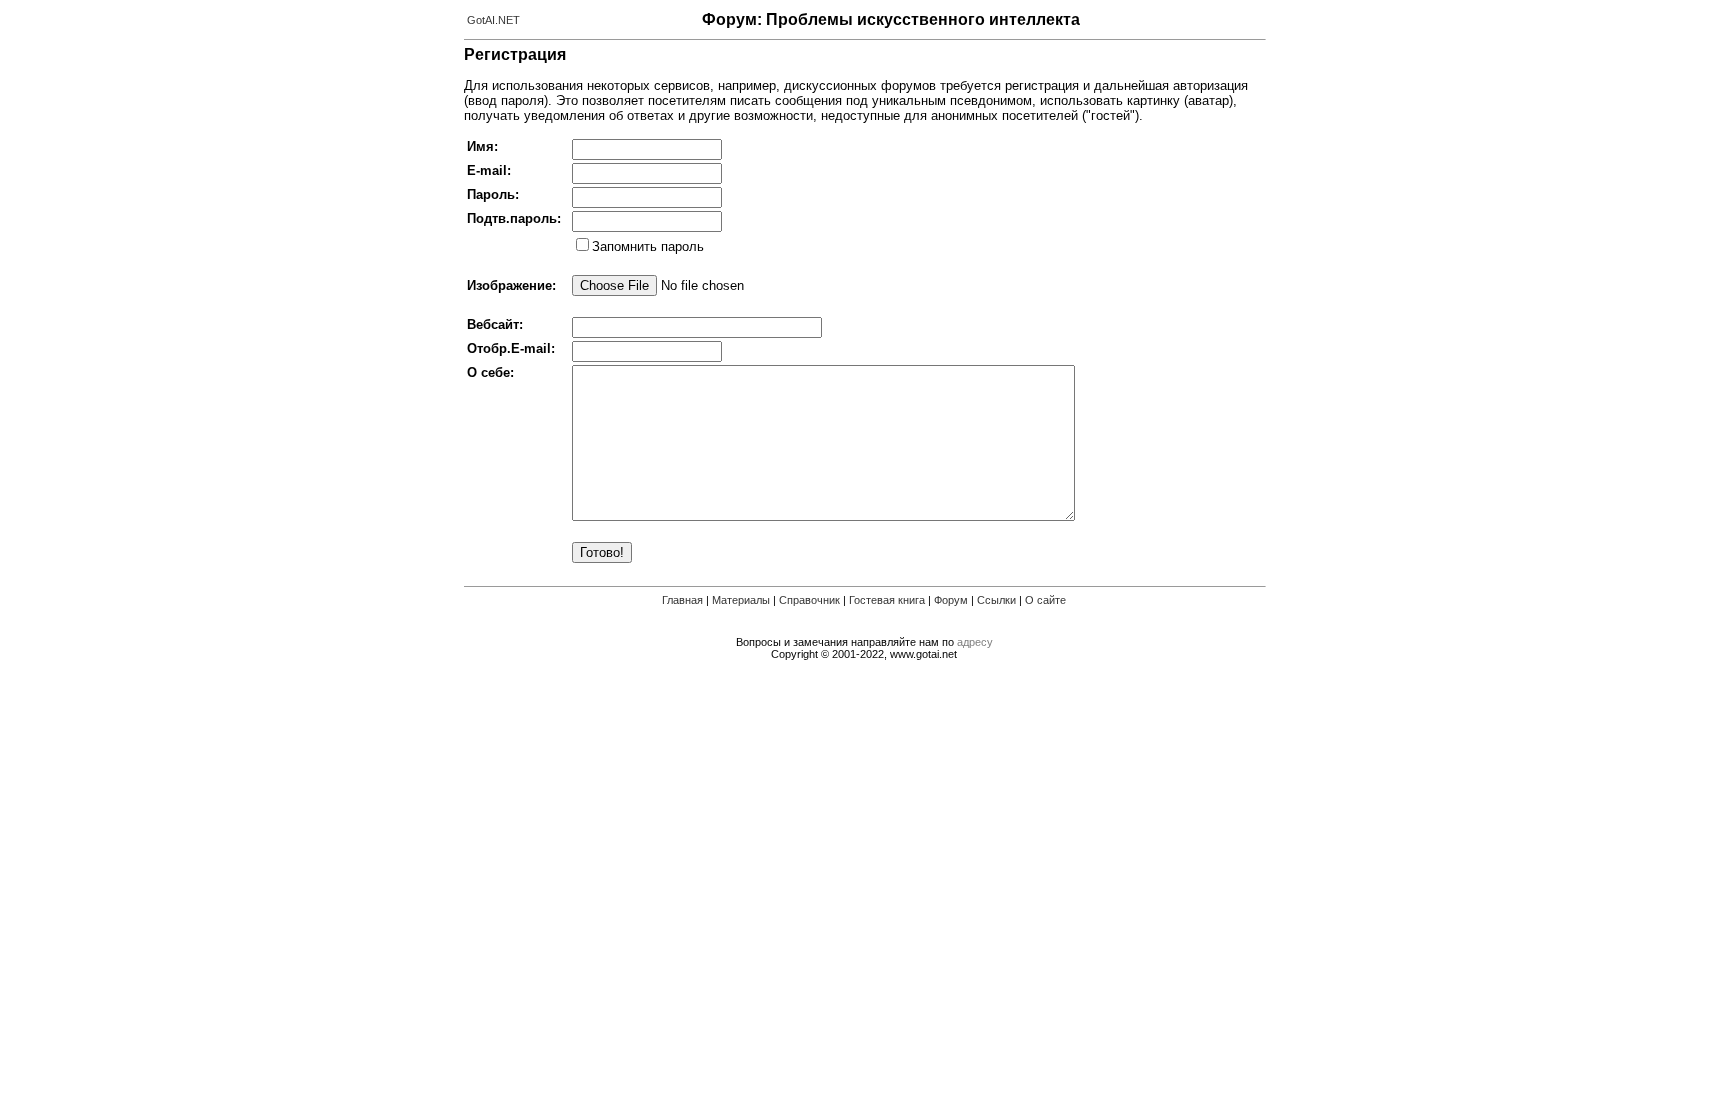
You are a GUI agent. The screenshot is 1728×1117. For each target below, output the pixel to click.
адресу (975, 642)
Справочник (809, 600)
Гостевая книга (887, 600)
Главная (682, 600)
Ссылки (996, 600)
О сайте (1045, 600)
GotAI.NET (493, 20)
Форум (951, 600)
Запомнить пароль (648, 246)
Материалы (741, 600)
